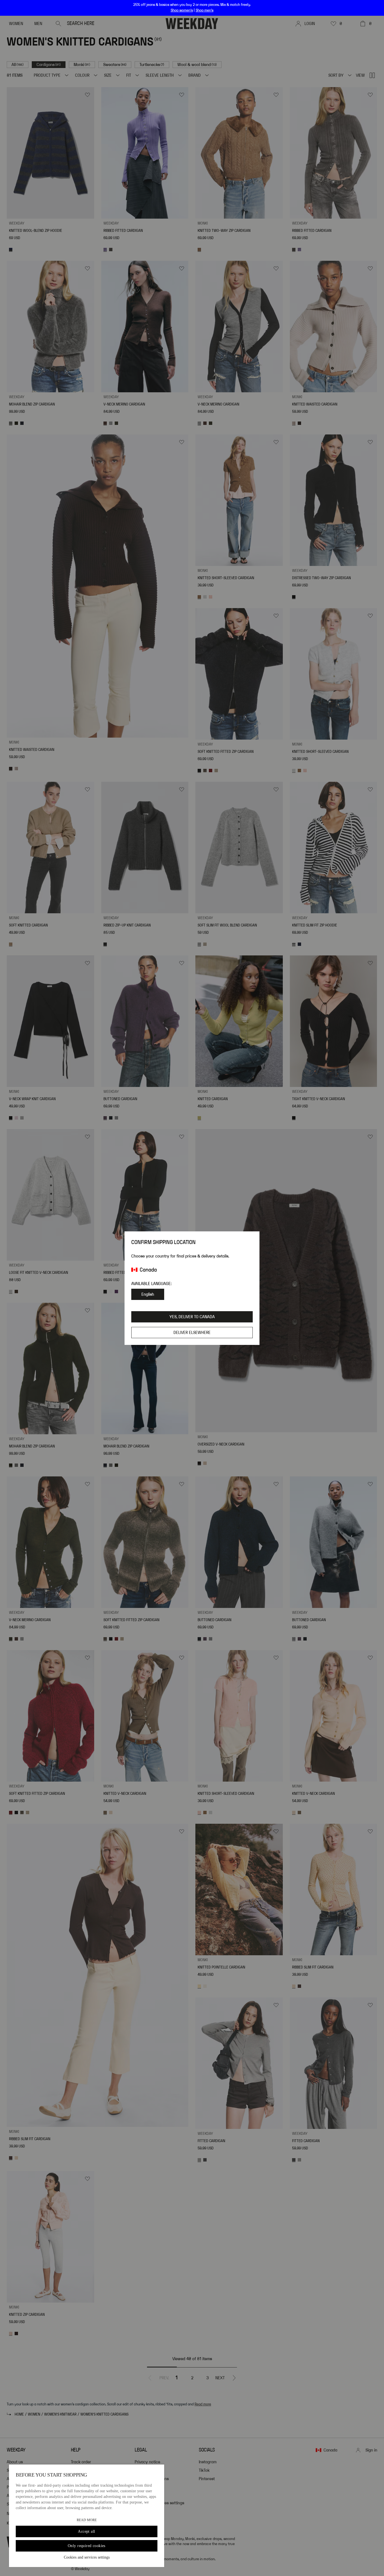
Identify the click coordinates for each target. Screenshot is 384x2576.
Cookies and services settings (87, 2557)
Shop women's (182, 10)
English (148, 1294)
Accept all (86, 2531)
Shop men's (205, 10)
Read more (87, 2520)
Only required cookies (87, 2546)
